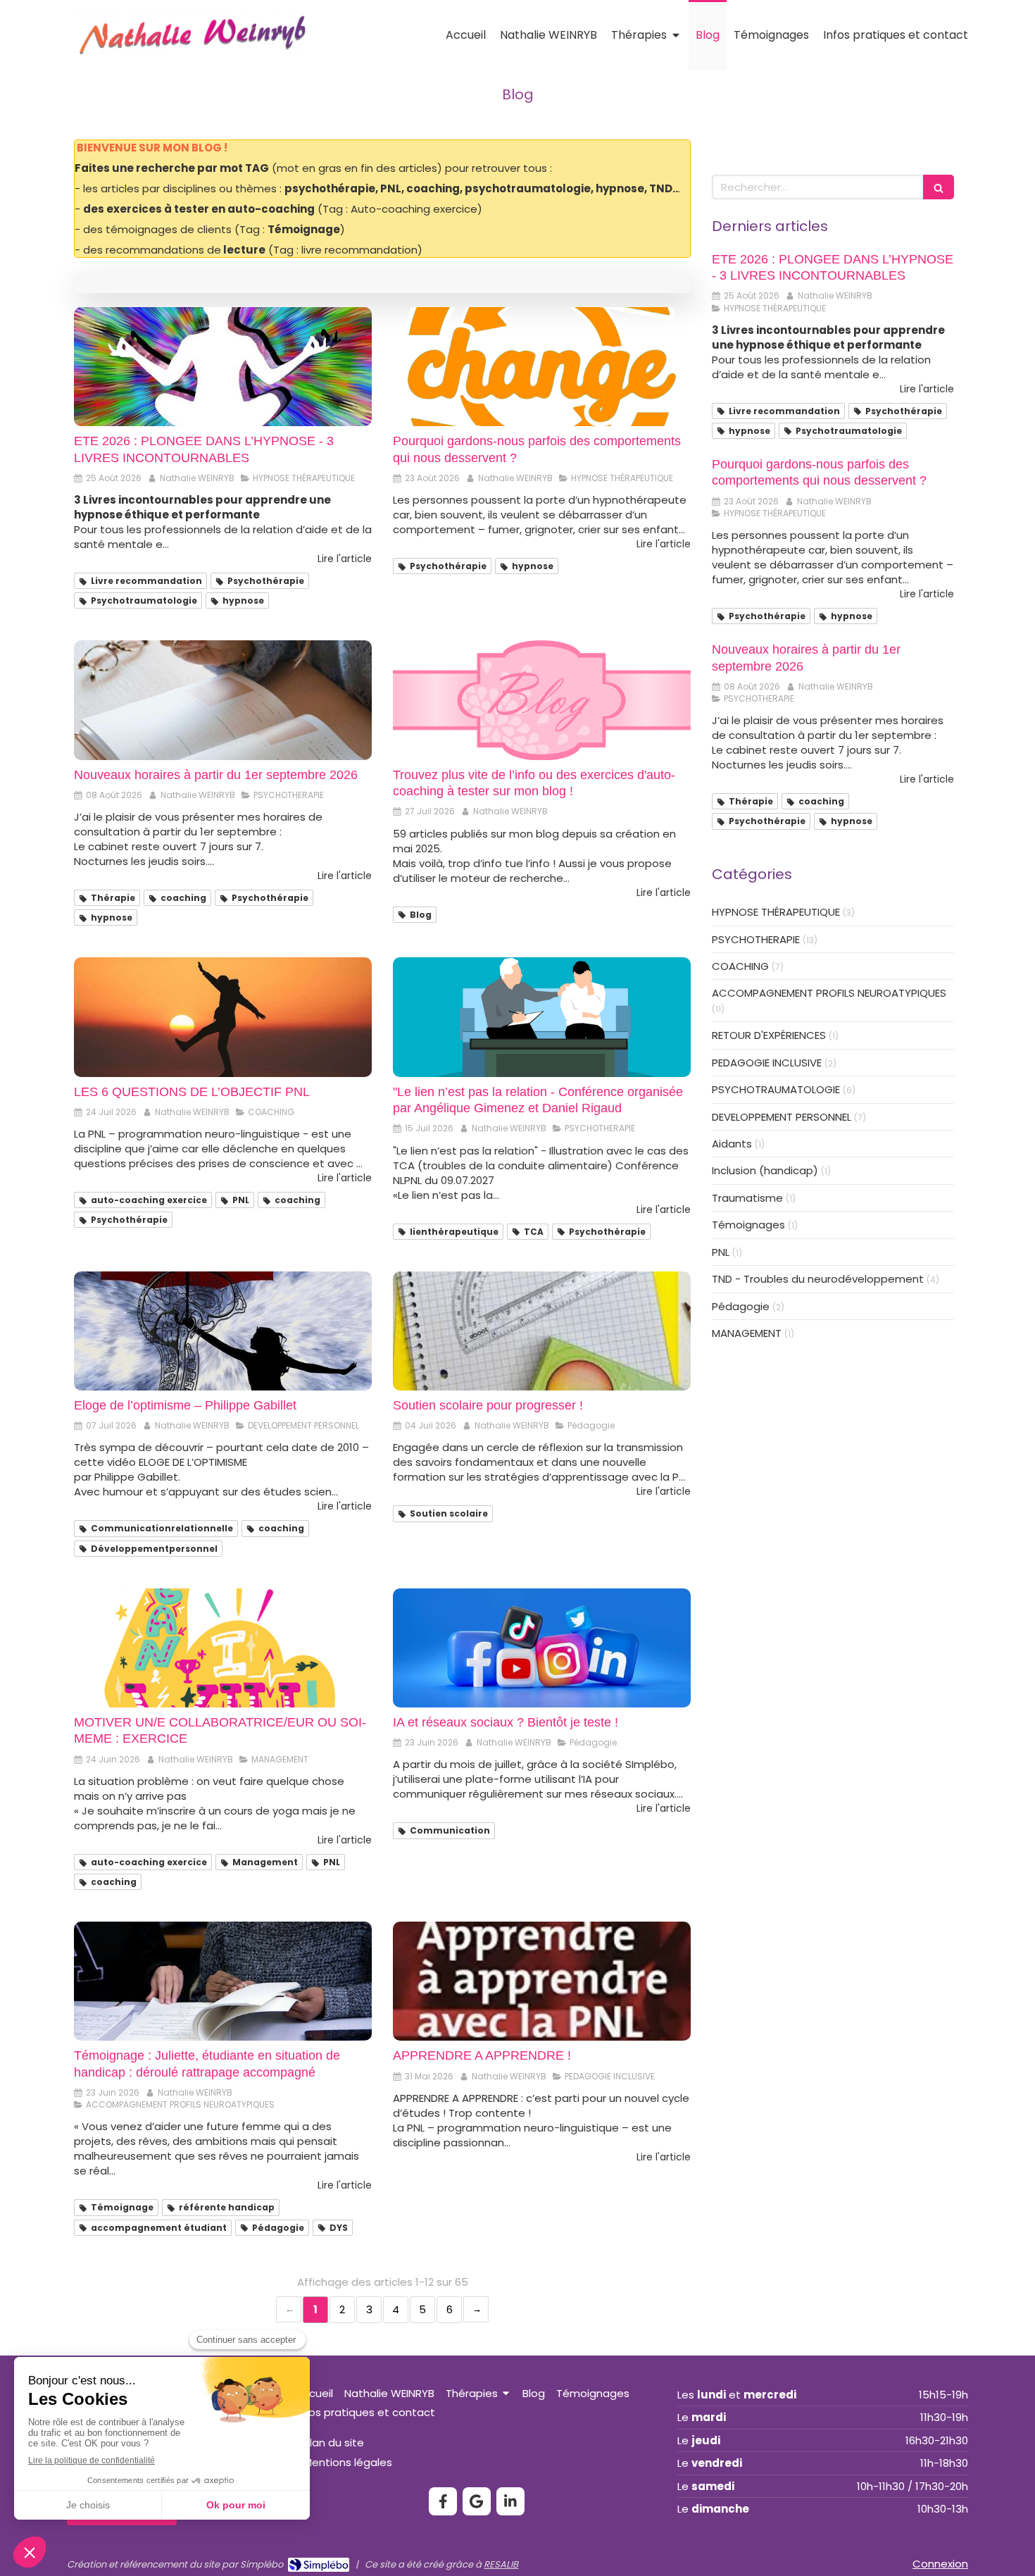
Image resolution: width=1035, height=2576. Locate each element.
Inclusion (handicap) (765, 1170)
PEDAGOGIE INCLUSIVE (767, 1063)
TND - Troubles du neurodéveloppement (818, 1279)
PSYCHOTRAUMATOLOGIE (776, 1089)
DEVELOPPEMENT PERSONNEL (782, 1117)
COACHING (740, 966)
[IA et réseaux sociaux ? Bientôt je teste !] (542, 1648)
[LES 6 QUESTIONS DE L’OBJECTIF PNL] (223, 1017)
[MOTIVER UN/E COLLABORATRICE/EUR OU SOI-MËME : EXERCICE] (223, 1648)
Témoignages (748, 1225)
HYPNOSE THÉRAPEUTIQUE (776, 912)
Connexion (940, 2564)
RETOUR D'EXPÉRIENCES (769, 1035)
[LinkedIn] (510, 2501)
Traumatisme (747, 1198)
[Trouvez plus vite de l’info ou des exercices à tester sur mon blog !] (542, 700)
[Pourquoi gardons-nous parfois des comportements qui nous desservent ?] (542, 367)
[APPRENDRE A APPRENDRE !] (542, 1981)
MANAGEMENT (747, 1333)
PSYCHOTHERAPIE (756, 939)
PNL (721, 1252)
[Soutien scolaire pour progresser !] (542, 1331)
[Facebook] (443, 2501)
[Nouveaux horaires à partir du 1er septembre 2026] (223, 700)
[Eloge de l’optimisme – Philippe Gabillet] (223, 1331)
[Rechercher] (939, 187)
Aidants (732, 1144)
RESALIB (501, 2564)
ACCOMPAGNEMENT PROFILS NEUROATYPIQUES (829, 993)
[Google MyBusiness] (477, 2501)
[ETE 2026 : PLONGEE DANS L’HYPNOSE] (223, 367)
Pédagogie (741, 1306)
